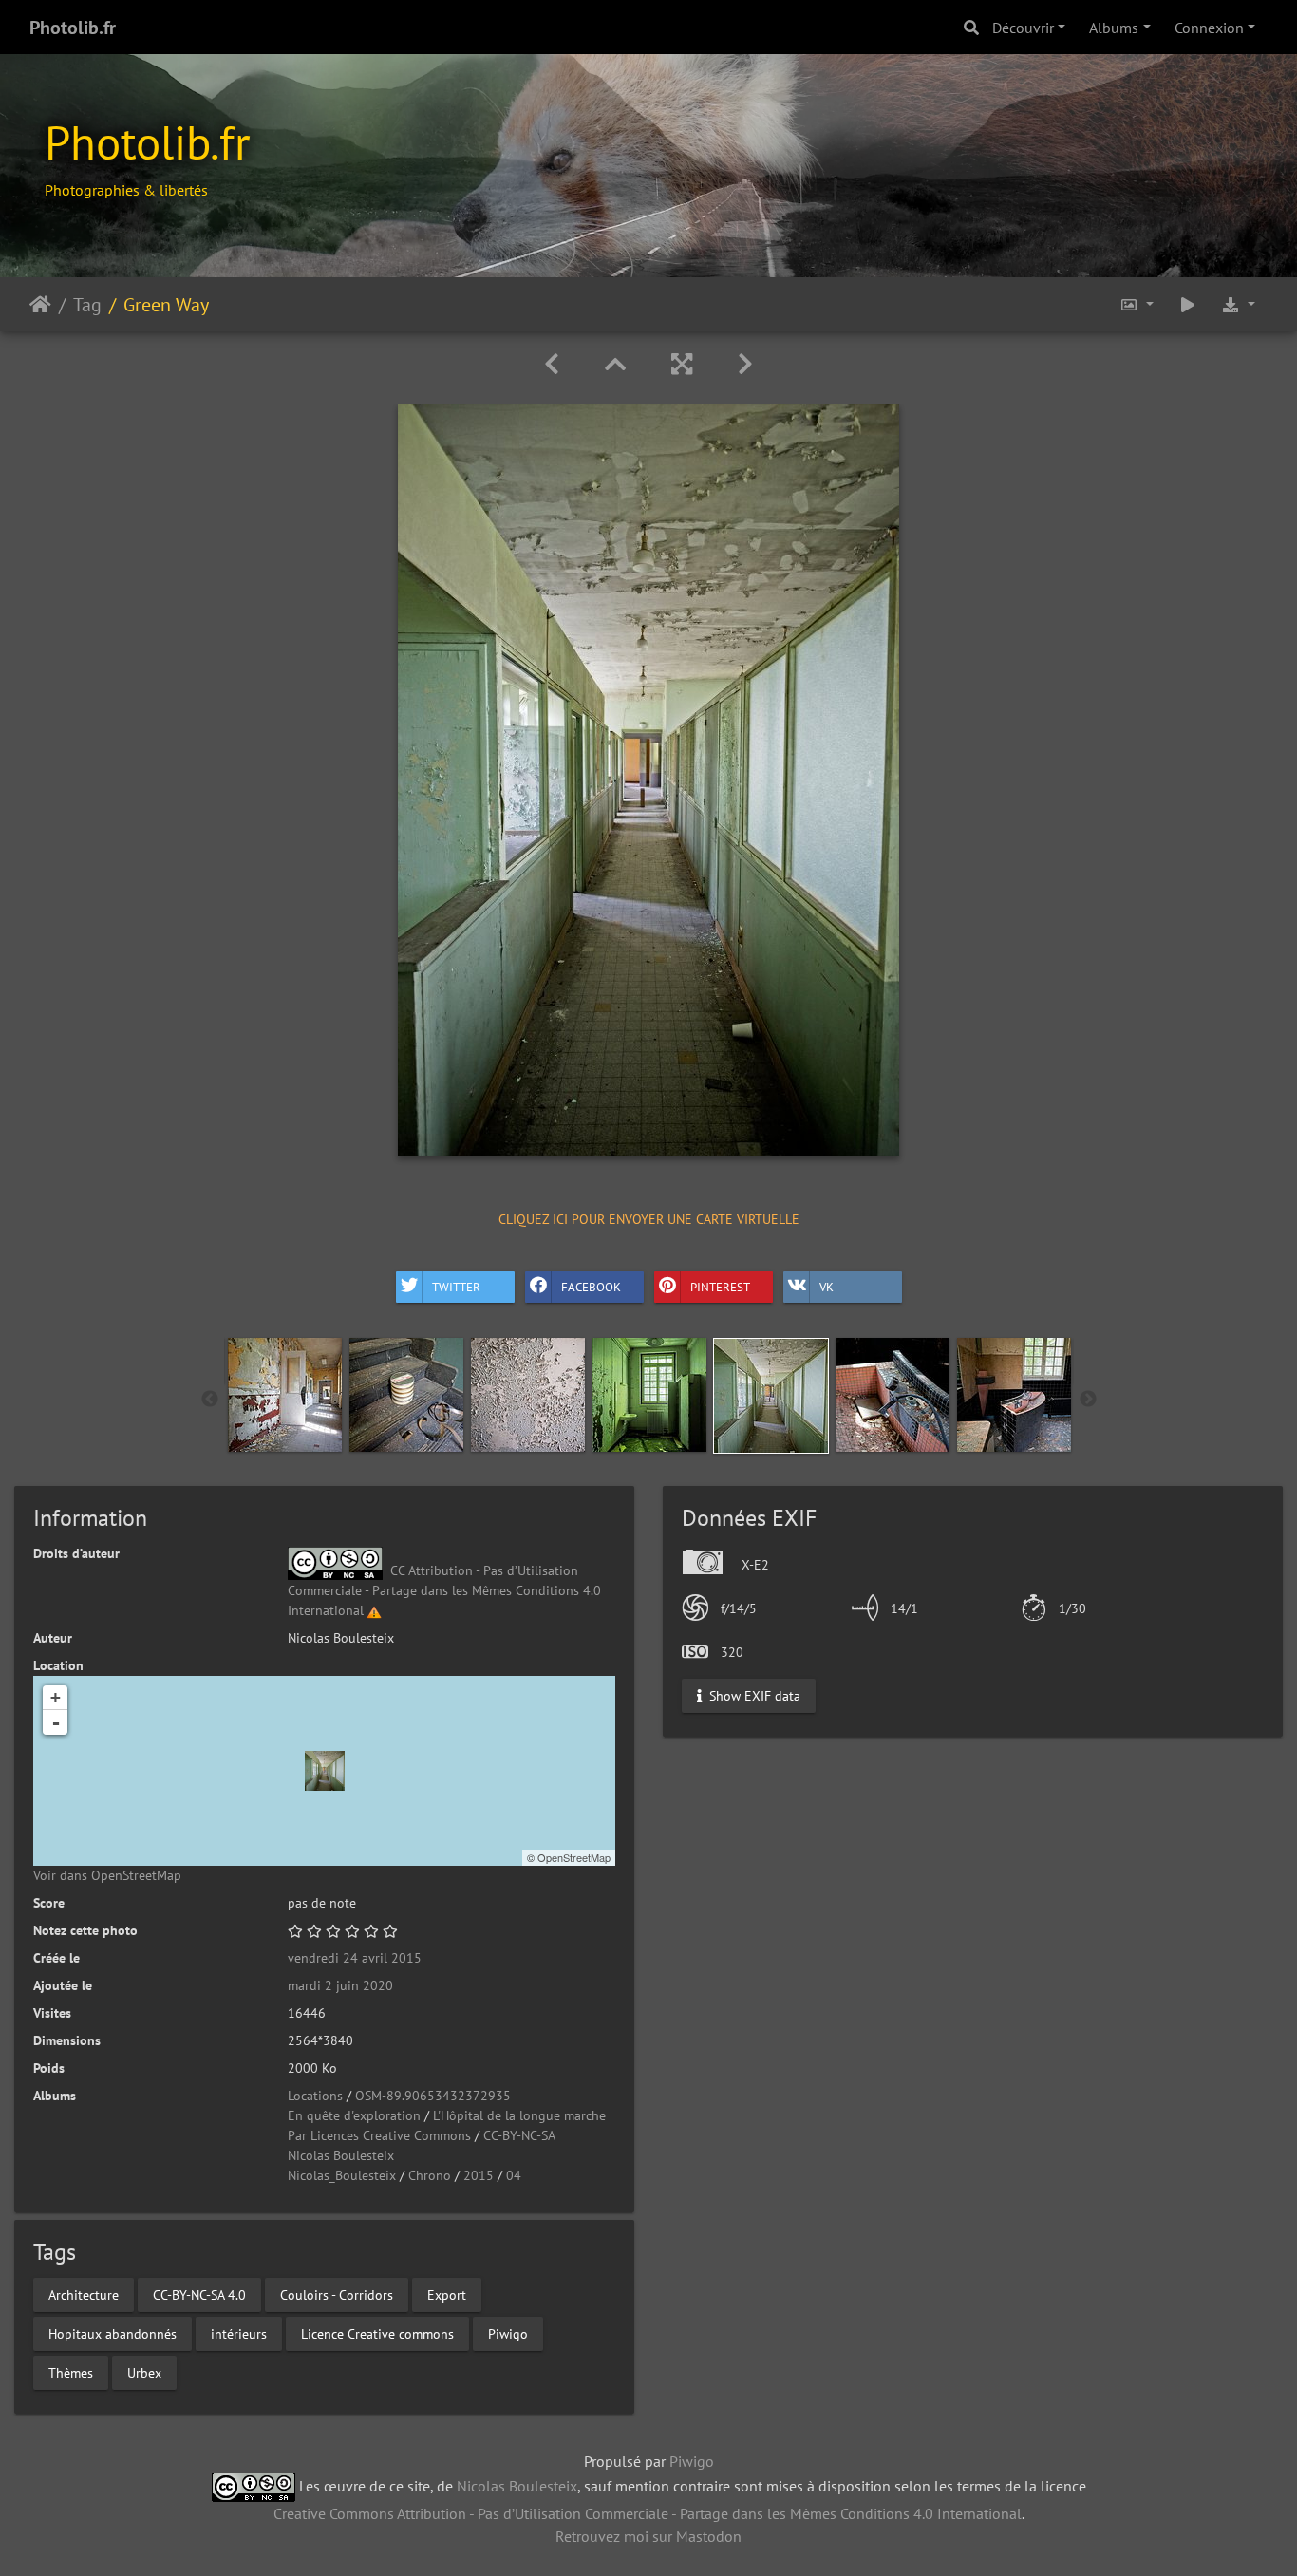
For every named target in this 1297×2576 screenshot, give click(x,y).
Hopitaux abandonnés (113, 2333)
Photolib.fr (73, 28)
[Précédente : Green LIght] (552, 364)
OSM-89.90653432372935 (433, 2096)
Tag (87, 304)
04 (514, 2175)
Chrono (430, 2175)
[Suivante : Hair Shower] (745, 364)
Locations (315, 2096)
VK (827, 1287)
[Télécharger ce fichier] (1238, 304)
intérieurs (239, 2333)
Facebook (591, 1287)
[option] (285, 1395)
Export (447, 2294)
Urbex (144, 2372)
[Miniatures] (615, 364)
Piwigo (508, 2333)
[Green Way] (325, 1771)
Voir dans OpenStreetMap (107, 1875)
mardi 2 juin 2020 (340, 1985)
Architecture (84, 2294)
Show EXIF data (753, 1695)
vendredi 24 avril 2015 (355, 1958)
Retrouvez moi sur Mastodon (648, 2536)
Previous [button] (210, 1400)
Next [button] (1088, 1400)
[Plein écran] (682, 364)
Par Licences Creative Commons (379, 2135)
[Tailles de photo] (1137, 304)
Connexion (1209, 28)
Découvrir (1023, 28)
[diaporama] (1188, 304)
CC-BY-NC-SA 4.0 (199, 2294)
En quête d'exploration (354, 2115)
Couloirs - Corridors (337, 2294)
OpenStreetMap (574, 1857)
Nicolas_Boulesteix (342, 2175)
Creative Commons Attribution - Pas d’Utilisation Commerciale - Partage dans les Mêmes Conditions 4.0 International (648, 2513)
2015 (479, 2175)
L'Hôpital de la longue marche (519, 2115)
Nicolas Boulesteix (341, 2155)
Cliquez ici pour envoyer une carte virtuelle (649, 1219)
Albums (1114, 28)
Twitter (456, 1287)
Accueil (40, 304)
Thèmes (71, 2372)
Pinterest (720, 1287)
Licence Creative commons (377, 2333)
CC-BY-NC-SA (519, 2135)
